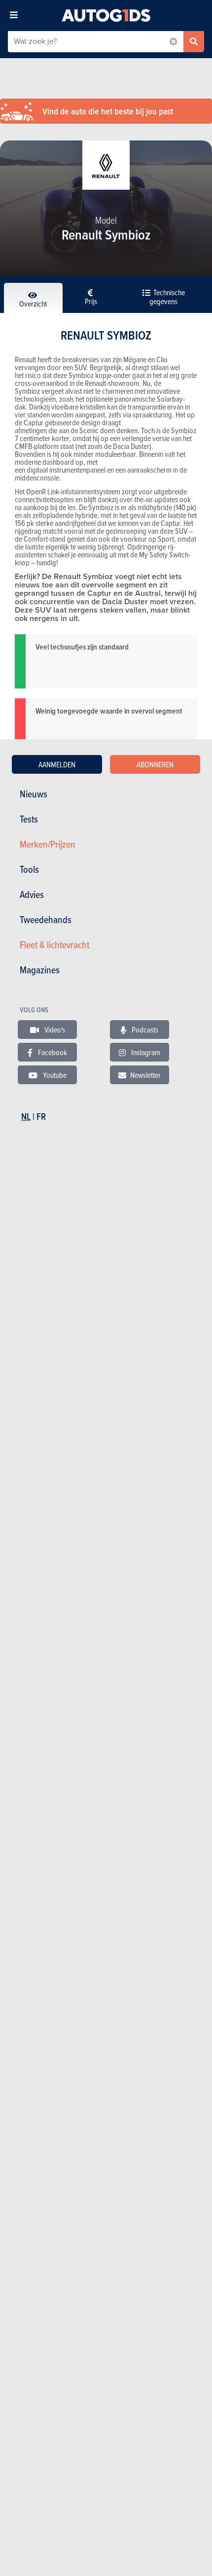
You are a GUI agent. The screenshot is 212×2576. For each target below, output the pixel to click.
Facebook (52, 1052)
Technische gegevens (167, 297)
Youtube (54, 1075)
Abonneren (155, 764)
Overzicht (33, 304)
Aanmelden (57, 764)
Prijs (91, 301)
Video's (54, 1030)
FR (41, 1116)
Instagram (145, 1052)
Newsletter (145, 1075)
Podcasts (144, 1030)
